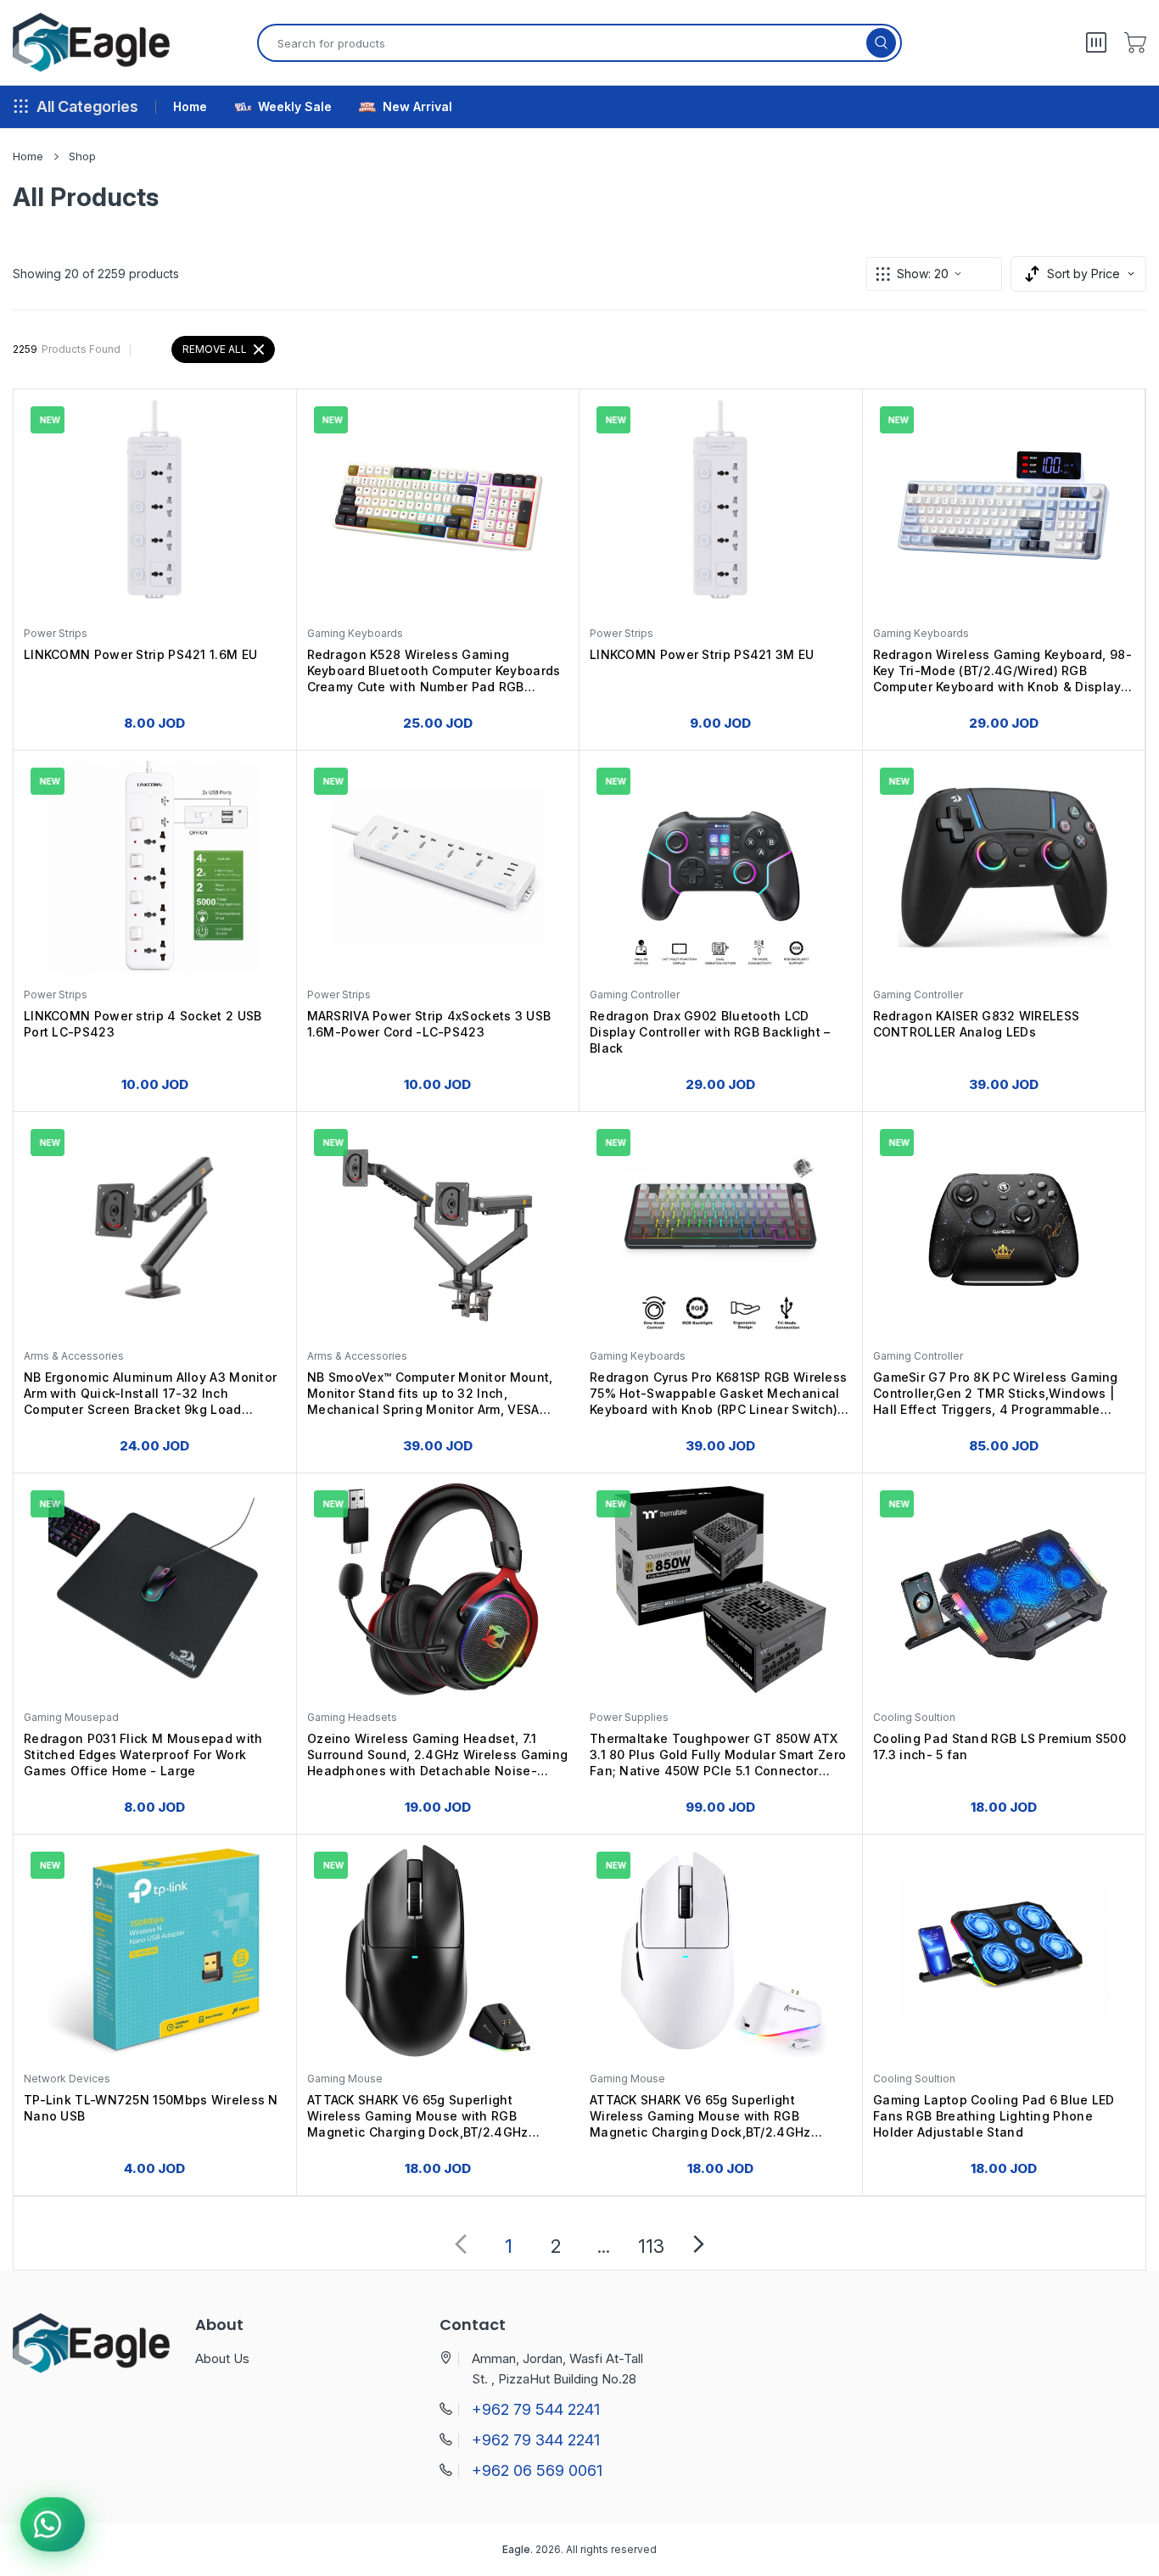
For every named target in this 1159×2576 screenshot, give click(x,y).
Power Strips (56, 633)
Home (28, 156)
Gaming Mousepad (71, 1717)
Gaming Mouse (345, 2079)
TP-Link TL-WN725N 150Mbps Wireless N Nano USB (151, 2108)
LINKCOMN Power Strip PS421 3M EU (702, 654)
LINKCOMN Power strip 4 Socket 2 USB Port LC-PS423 (143, 1024)
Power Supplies (629, 1717)
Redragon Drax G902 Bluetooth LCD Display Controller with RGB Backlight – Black (710, 1032)
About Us (222, 2358)
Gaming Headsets (352, 1717)
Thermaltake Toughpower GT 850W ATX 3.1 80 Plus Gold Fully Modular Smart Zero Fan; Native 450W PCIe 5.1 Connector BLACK (718, 1756)
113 (651, 2246)
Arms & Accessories (74, 1356)
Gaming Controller (635, 995)
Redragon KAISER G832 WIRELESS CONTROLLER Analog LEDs (977, 1024)
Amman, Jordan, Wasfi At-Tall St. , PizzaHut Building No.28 (557, 2369)
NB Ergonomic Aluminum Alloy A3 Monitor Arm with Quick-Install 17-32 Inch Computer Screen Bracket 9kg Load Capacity (150, 1395)
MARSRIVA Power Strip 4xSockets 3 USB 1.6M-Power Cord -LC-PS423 (429, 1024)
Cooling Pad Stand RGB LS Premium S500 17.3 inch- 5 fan (999, 1746)
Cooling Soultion (914, 1717)
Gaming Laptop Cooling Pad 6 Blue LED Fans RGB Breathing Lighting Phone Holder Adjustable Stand (994, 2116)
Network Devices (67, 2079)
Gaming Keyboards (355, 633)
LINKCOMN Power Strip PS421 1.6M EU (140, 654)
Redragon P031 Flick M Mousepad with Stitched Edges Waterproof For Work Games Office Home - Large (143, 1755)
